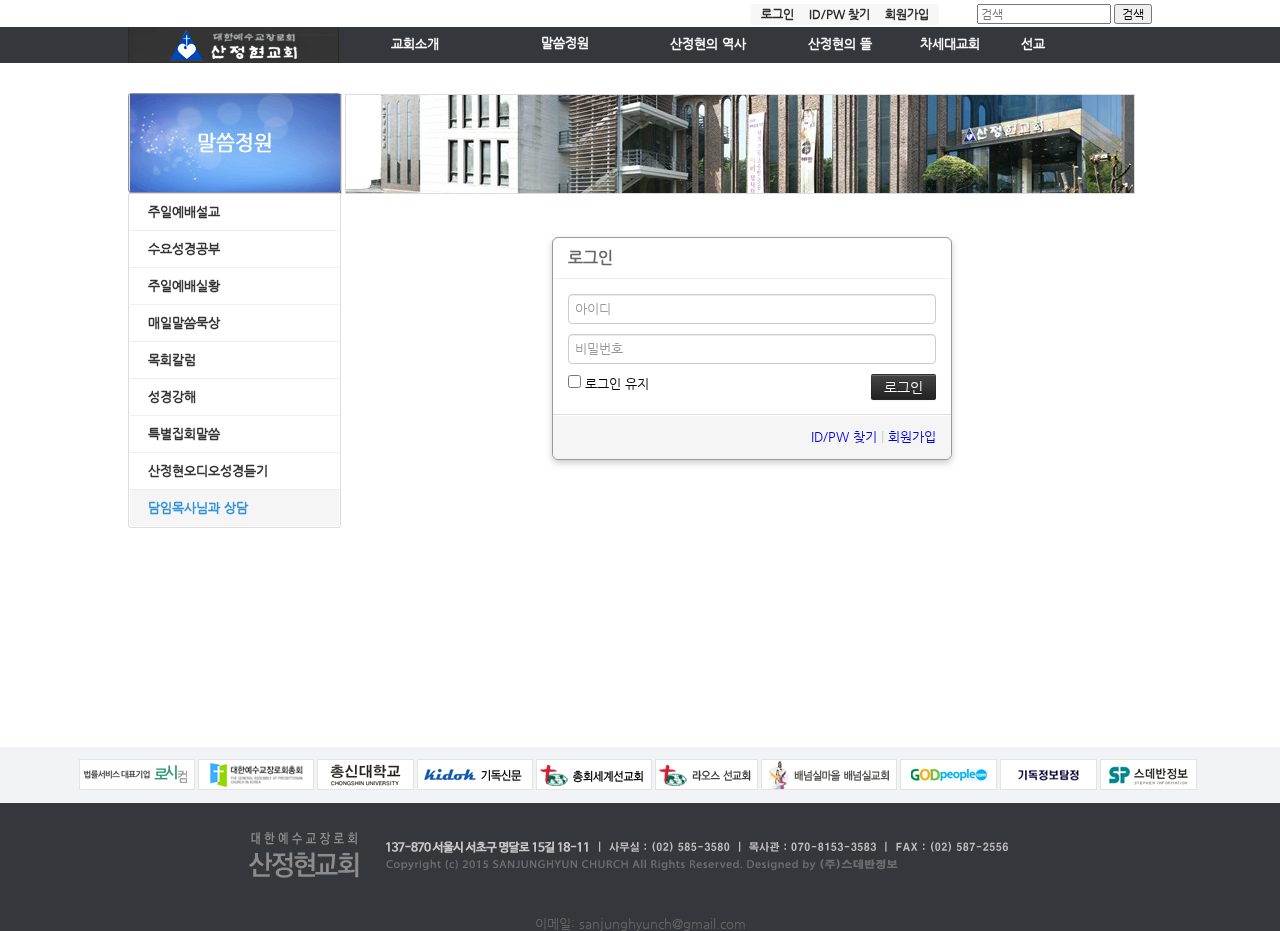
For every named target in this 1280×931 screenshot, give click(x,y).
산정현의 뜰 (840, 43)
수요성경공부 (184, 248)
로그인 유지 (615, 383)
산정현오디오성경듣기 (208, 470)
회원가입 (907, 14)
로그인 (777, 14)
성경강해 (172, 396)
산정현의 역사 (708, 43)
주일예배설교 (184, 211)
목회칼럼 (172, 359)
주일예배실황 (184, 285)
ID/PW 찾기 (839, 14)
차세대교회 (950, 43)
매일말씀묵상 (184, 322)
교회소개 (415, 43)
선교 (1033, 43)
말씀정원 (565, 42)
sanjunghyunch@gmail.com (662, 923)
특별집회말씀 (184, 433)
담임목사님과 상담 (198, 507)
